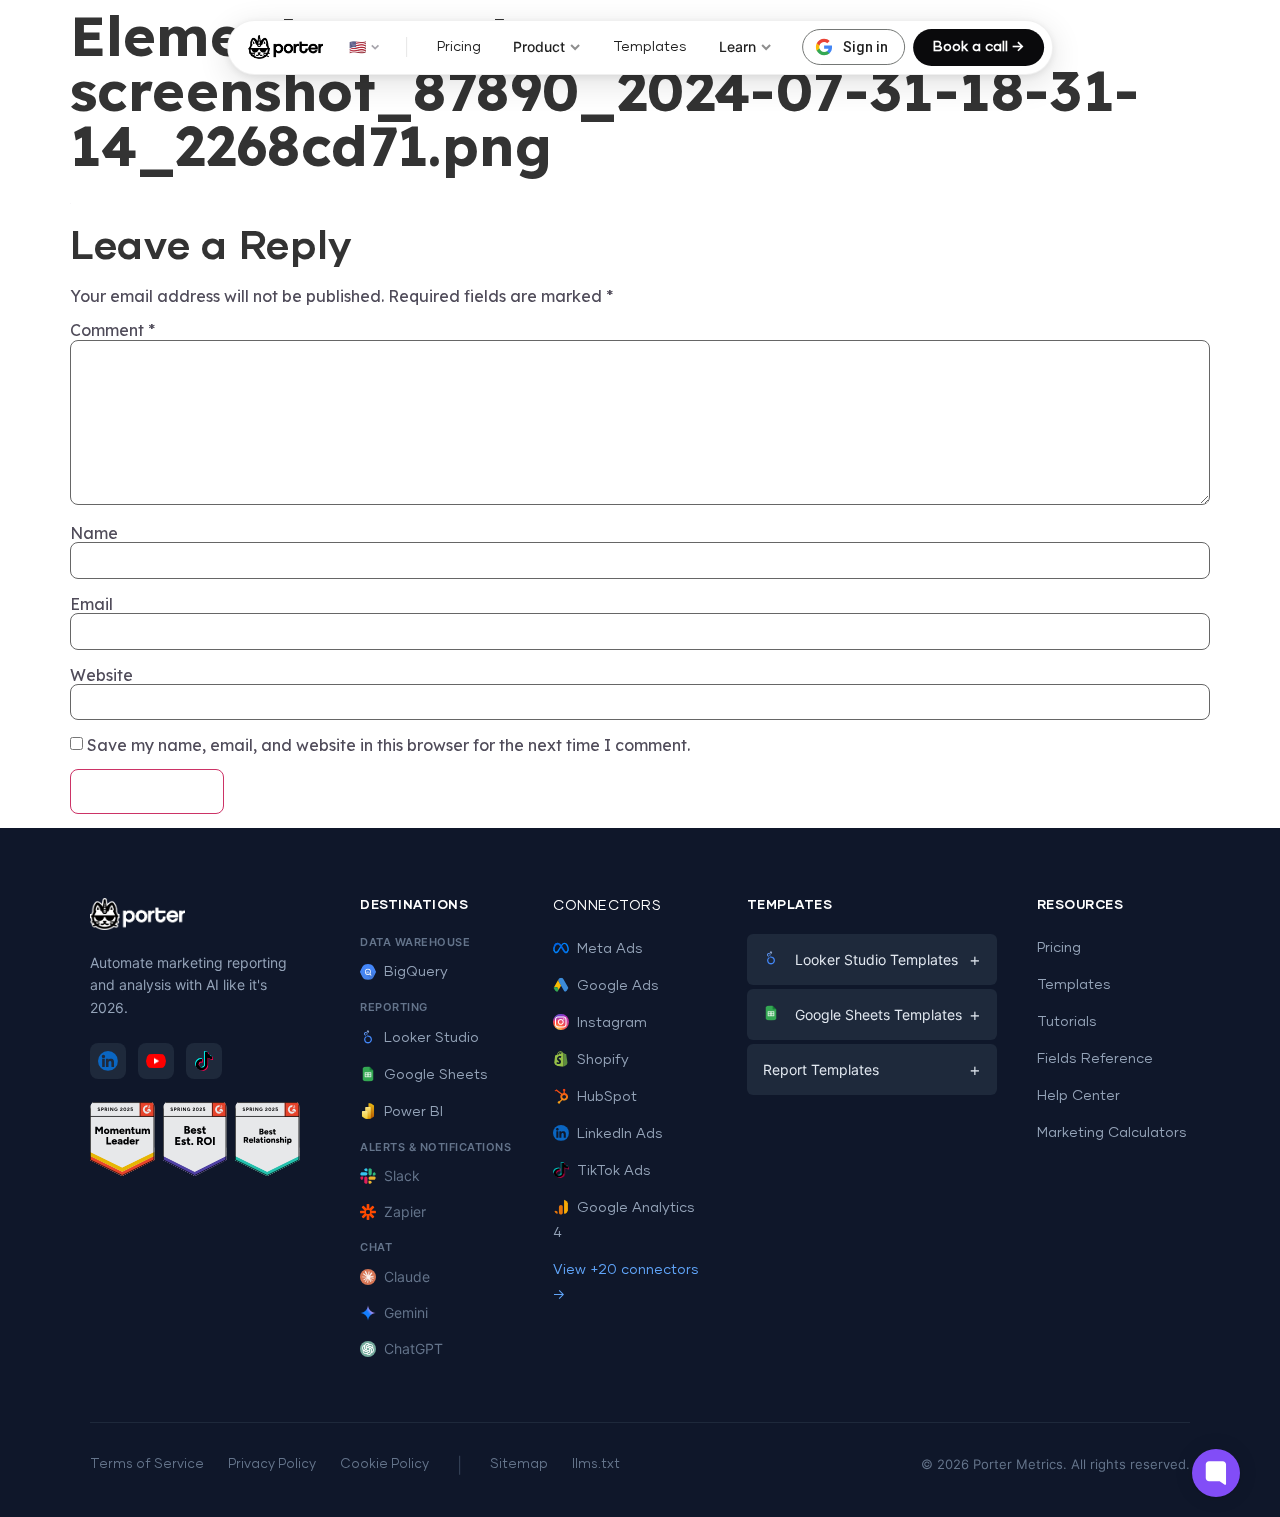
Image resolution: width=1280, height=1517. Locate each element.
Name (94, 533)
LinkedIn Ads (620, 1134)
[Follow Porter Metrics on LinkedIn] (108, 1061)
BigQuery (416, 972)
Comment (112, 330)
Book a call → (978, 47)
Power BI (413, 1112)
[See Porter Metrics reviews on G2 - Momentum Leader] (122, 1142)
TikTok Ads (614, 1171)
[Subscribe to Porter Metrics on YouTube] (156, 1061)
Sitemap (519, 1464)
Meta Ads (610, 949)
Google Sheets (436, 1075)
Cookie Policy (384, 1464)
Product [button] (539, 46)
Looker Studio (431, 1038)
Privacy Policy (272, 1464)
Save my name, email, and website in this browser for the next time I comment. (388, 745)
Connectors (607, 906)
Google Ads (618, 986)
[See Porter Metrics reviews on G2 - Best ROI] (195, 1142)
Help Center (1078, 1096)
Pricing (459, 47)
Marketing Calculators (1112, 1133)
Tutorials (1067, 1022)
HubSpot (607, 1097)
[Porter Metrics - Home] (285, 47)
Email (91, 604)
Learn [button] (737, 46)
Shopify (603, 1060)
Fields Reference (1095, 1059)
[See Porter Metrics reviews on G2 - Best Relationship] (267, 1142)
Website (101, 675)
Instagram (612, 1023)
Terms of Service (147, 1464)
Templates (650, 47)
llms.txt (596, 1464)
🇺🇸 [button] (357, 46)
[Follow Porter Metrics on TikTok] (204, 1061)
